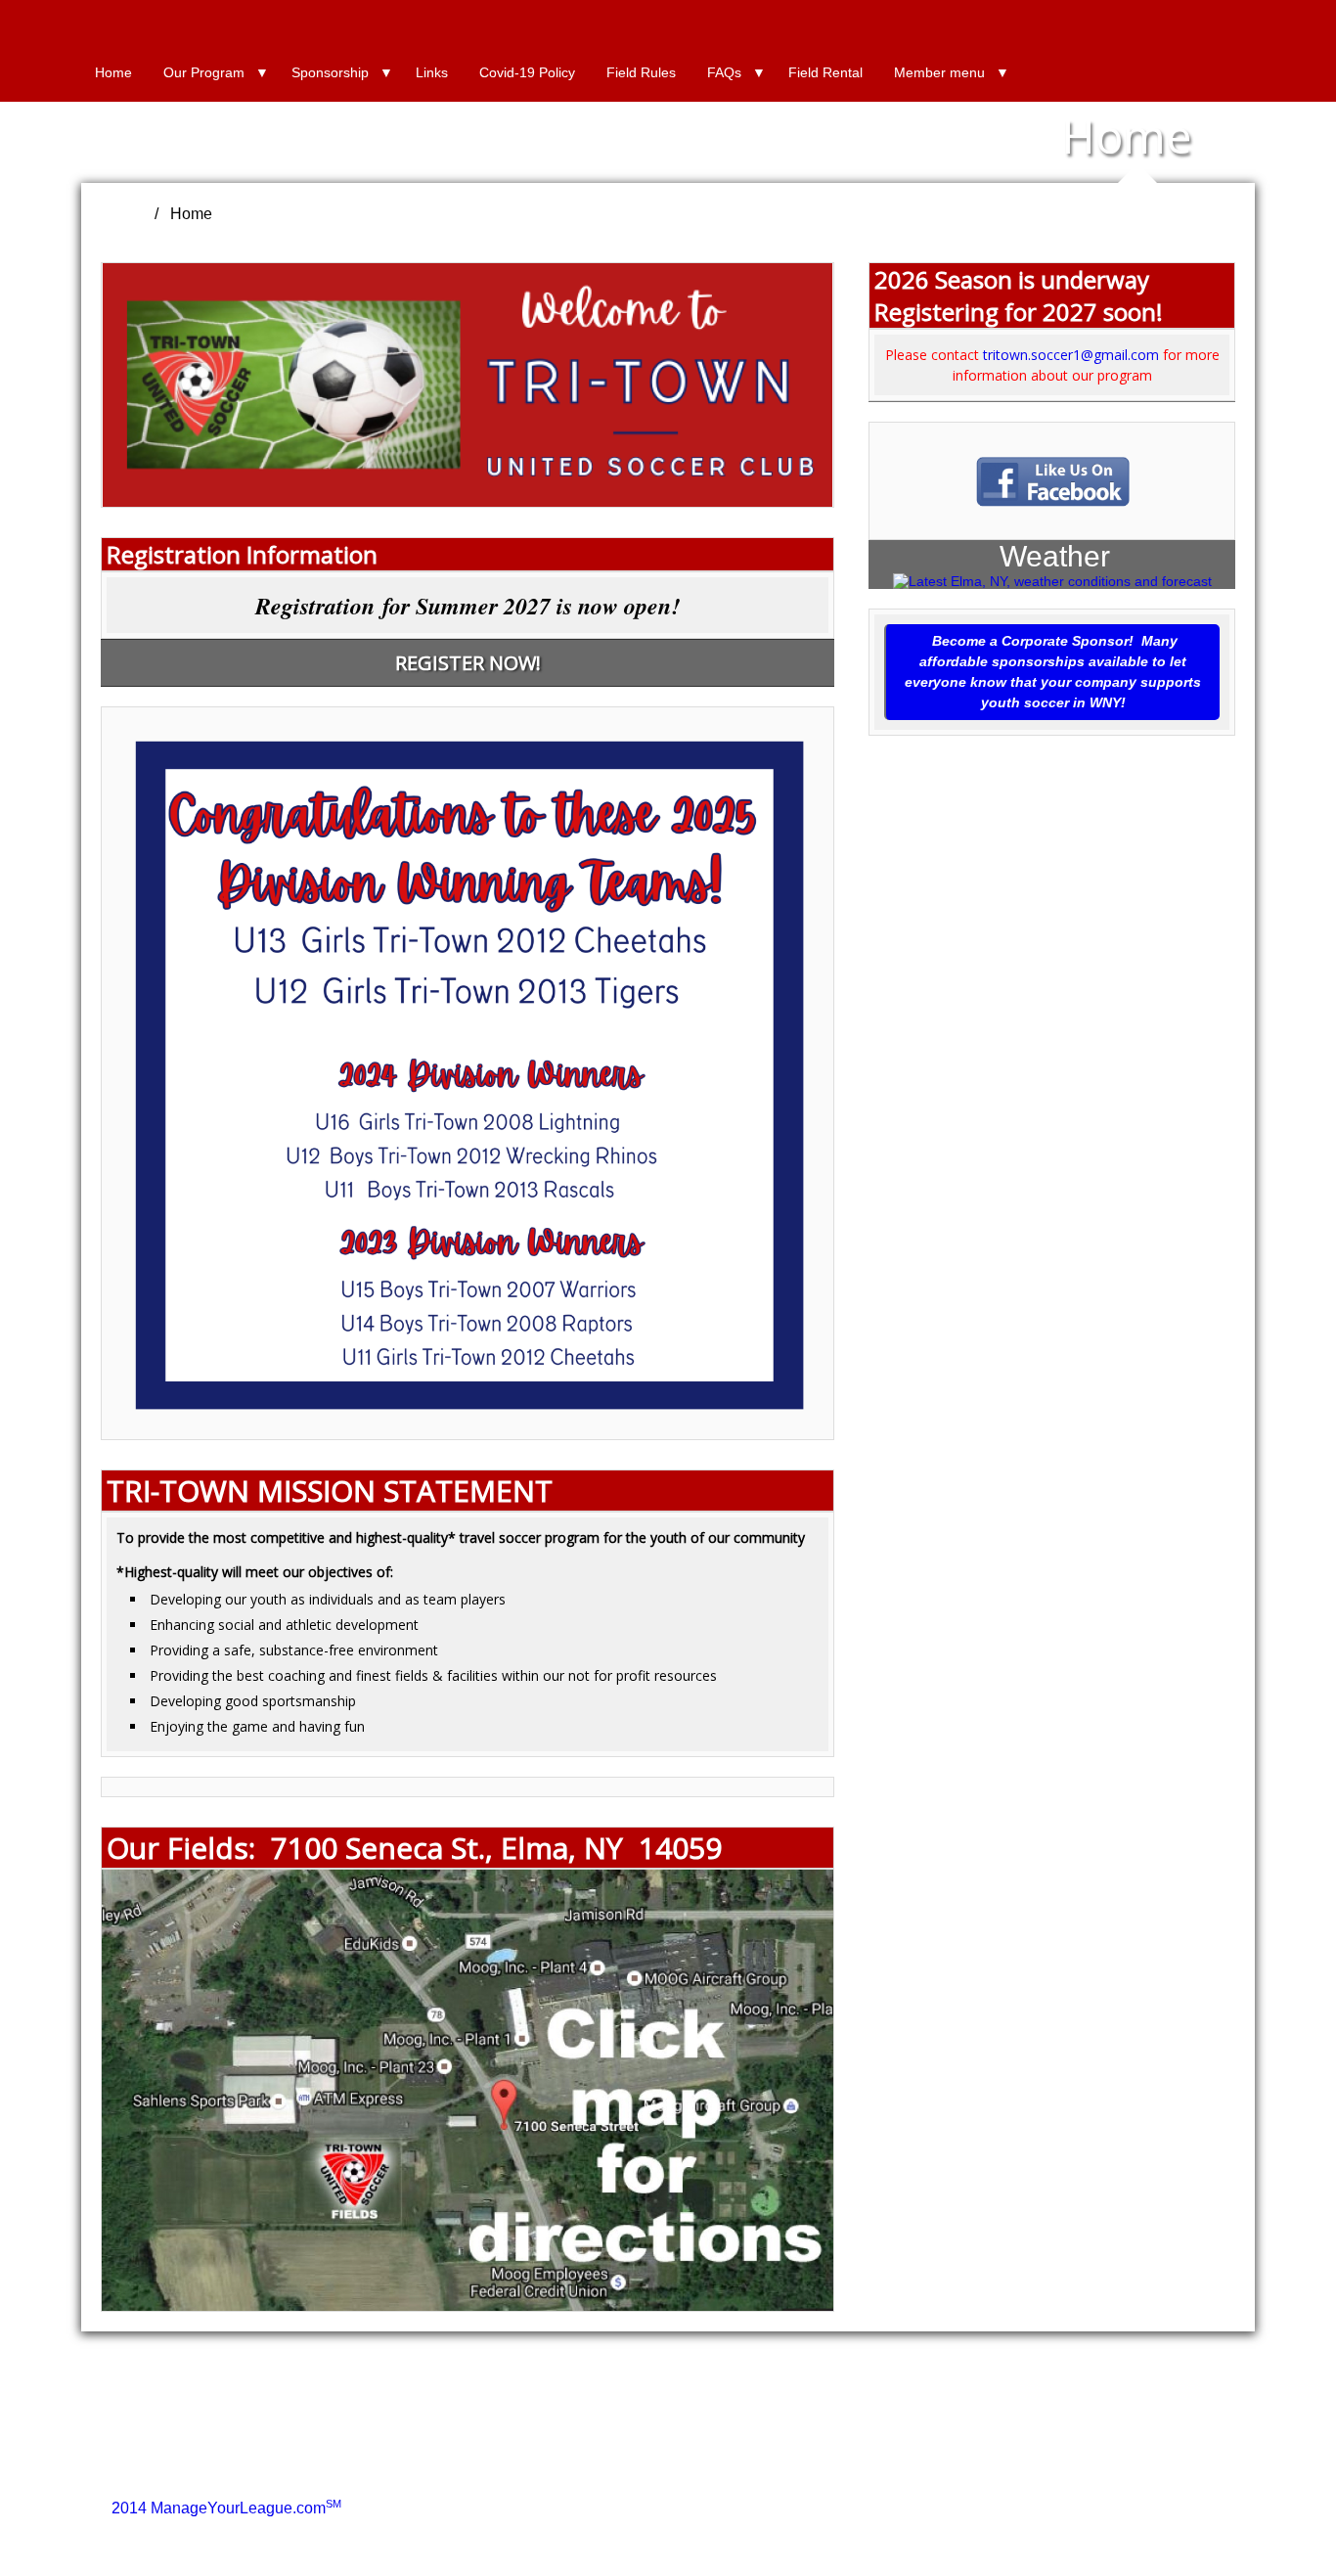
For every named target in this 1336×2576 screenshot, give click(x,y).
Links (432, 72)
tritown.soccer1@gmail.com (1071, 355)
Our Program (204, 72)
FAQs (724, 72)
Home (113, 72)
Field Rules (641, 72)
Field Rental (825, 72)
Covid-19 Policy (527, 72)
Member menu (939, 72)
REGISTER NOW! (468, 663)
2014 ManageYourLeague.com (226, 2508)
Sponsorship (330, 72)
